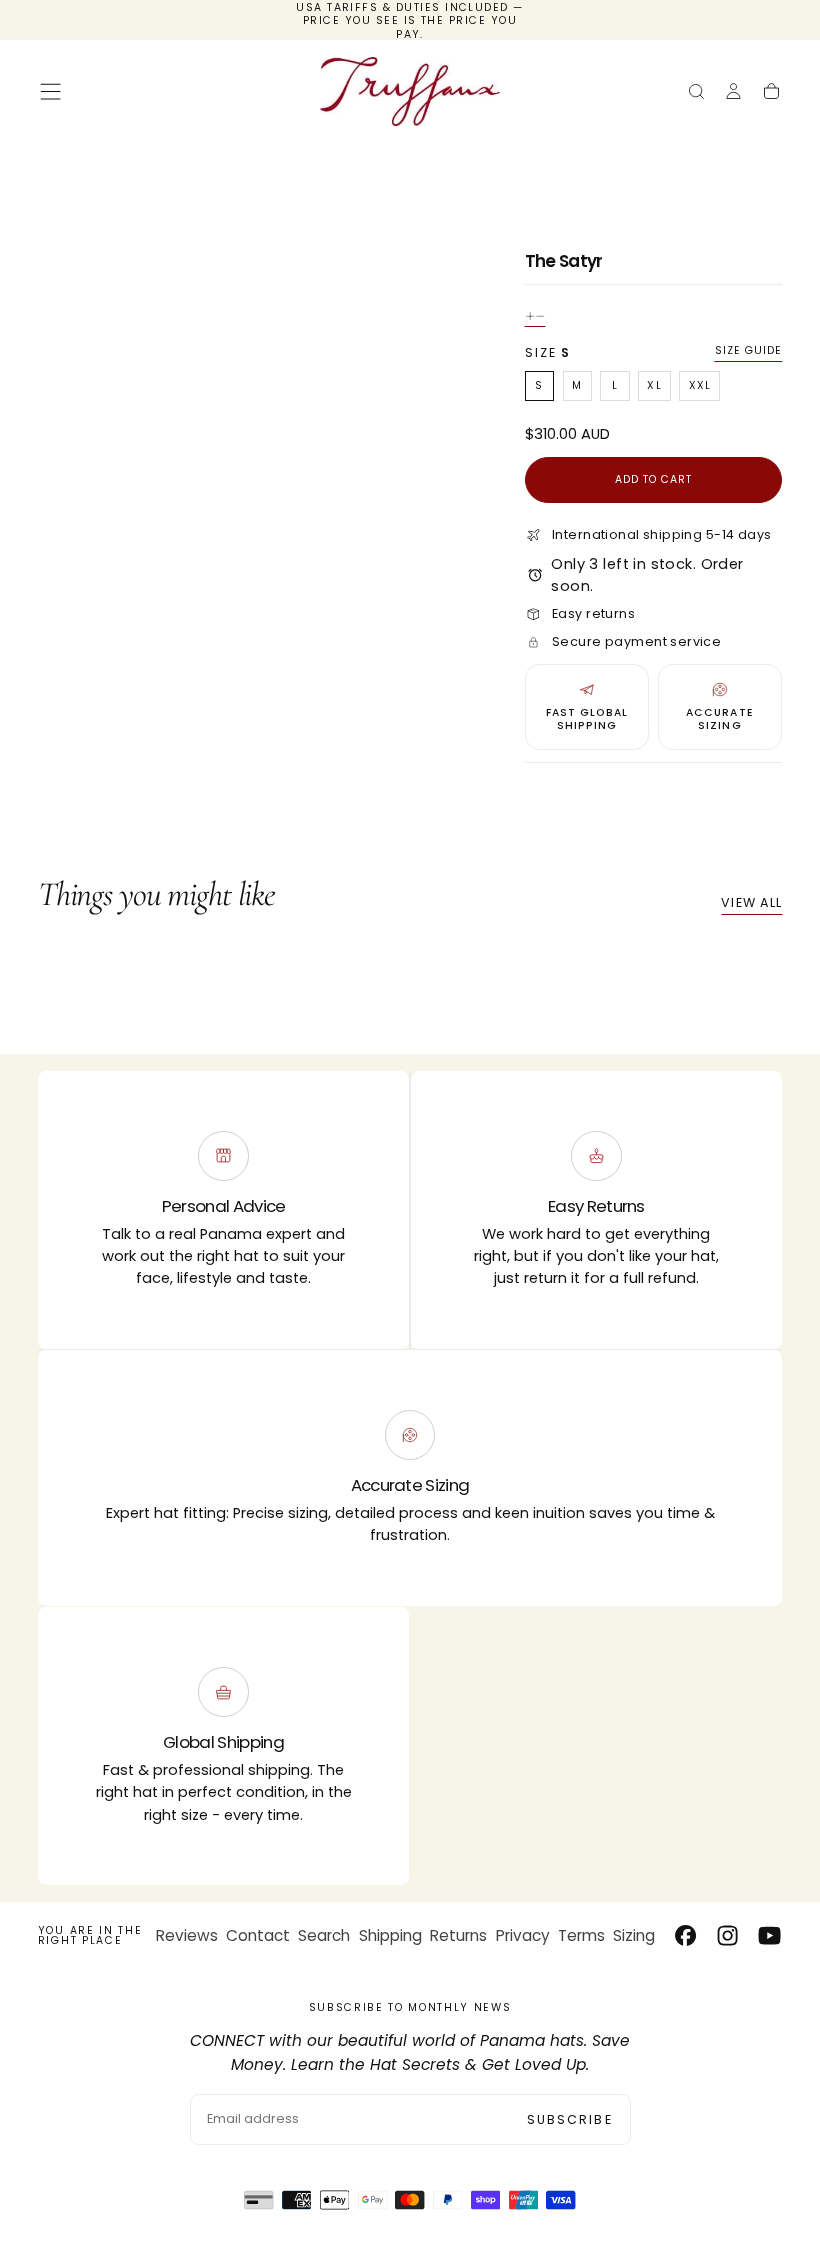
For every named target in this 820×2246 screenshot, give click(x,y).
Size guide (749, 351)
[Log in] (733, 93)
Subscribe (570, 2119)
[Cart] (771, 93)
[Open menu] (50, 91)
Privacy (523, 1935)
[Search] (696, 93)
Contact (258, 1935)
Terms (581, 1935)
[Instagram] (727, 1935)
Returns (458, 1935)
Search (324, 1935)
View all (751, 902)
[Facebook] (685, 1935)
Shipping (390, 1935)
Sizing (634, 1935)
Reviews (187, 1935)
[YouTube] (769, 1935)
